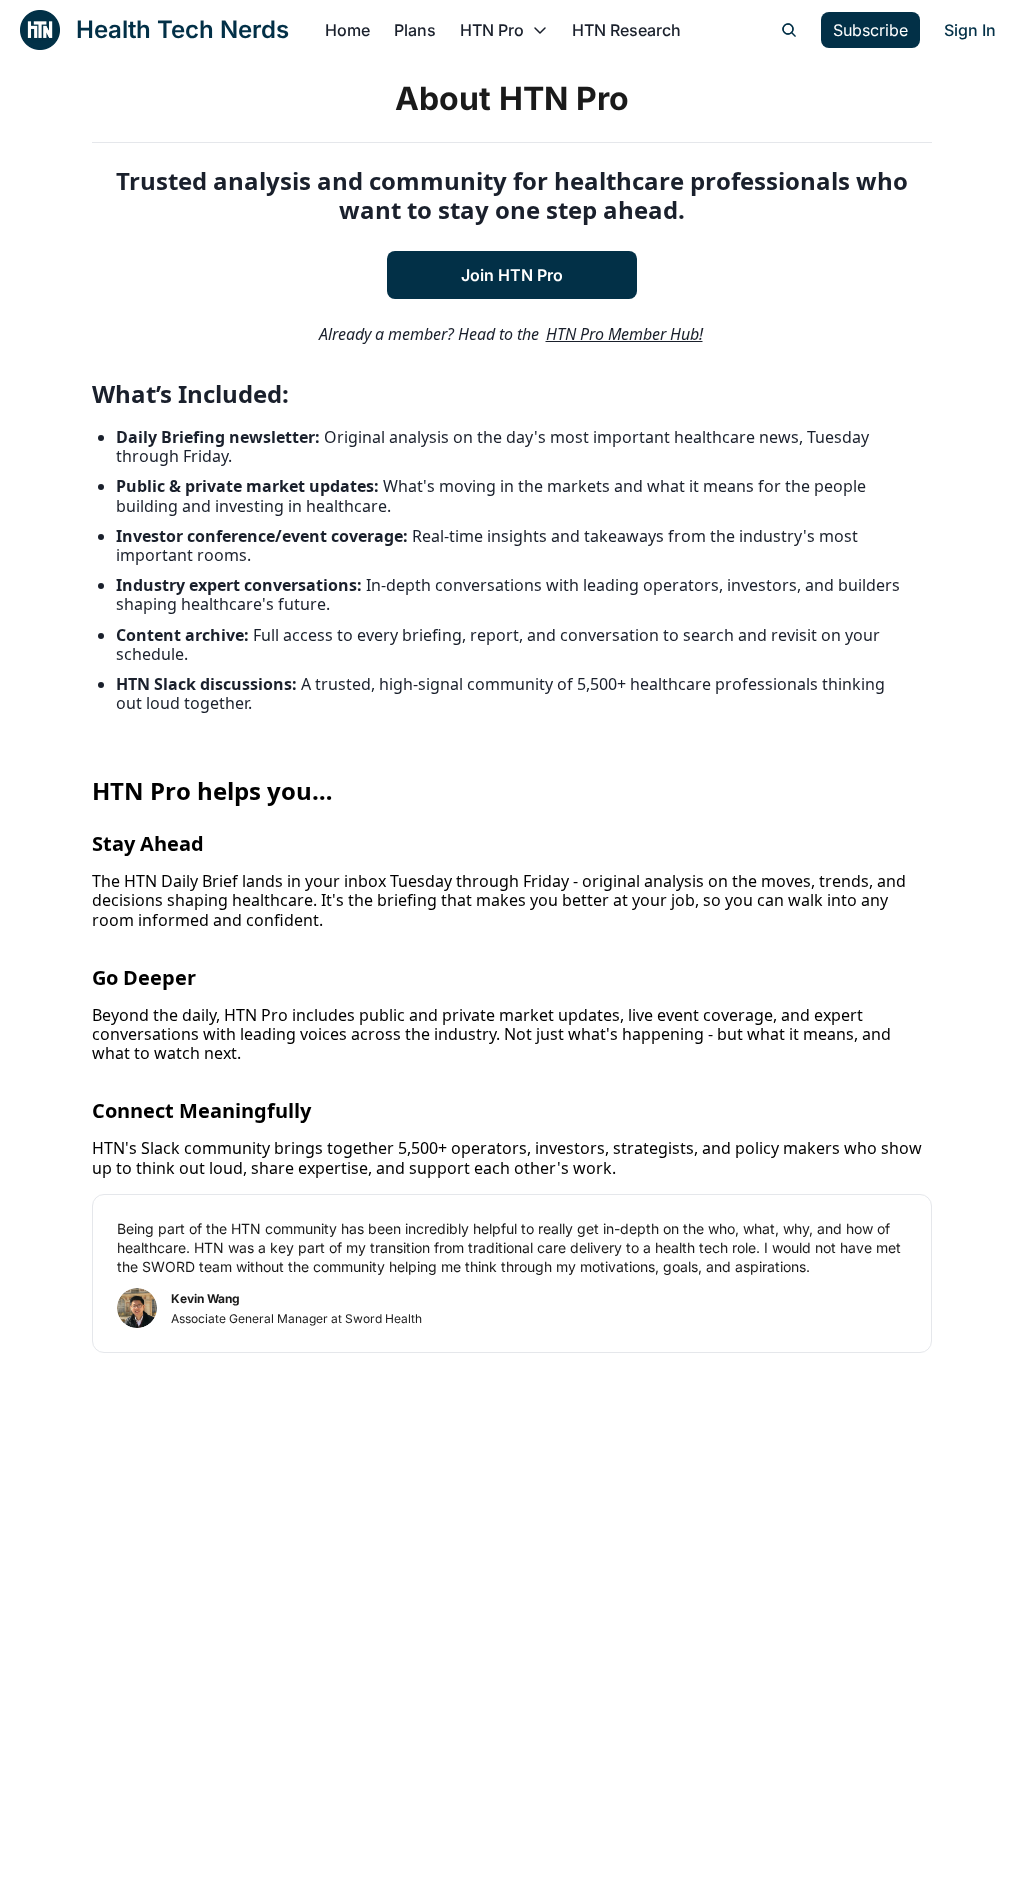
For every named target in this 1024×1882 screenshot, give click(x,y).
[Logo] (40, 30)
